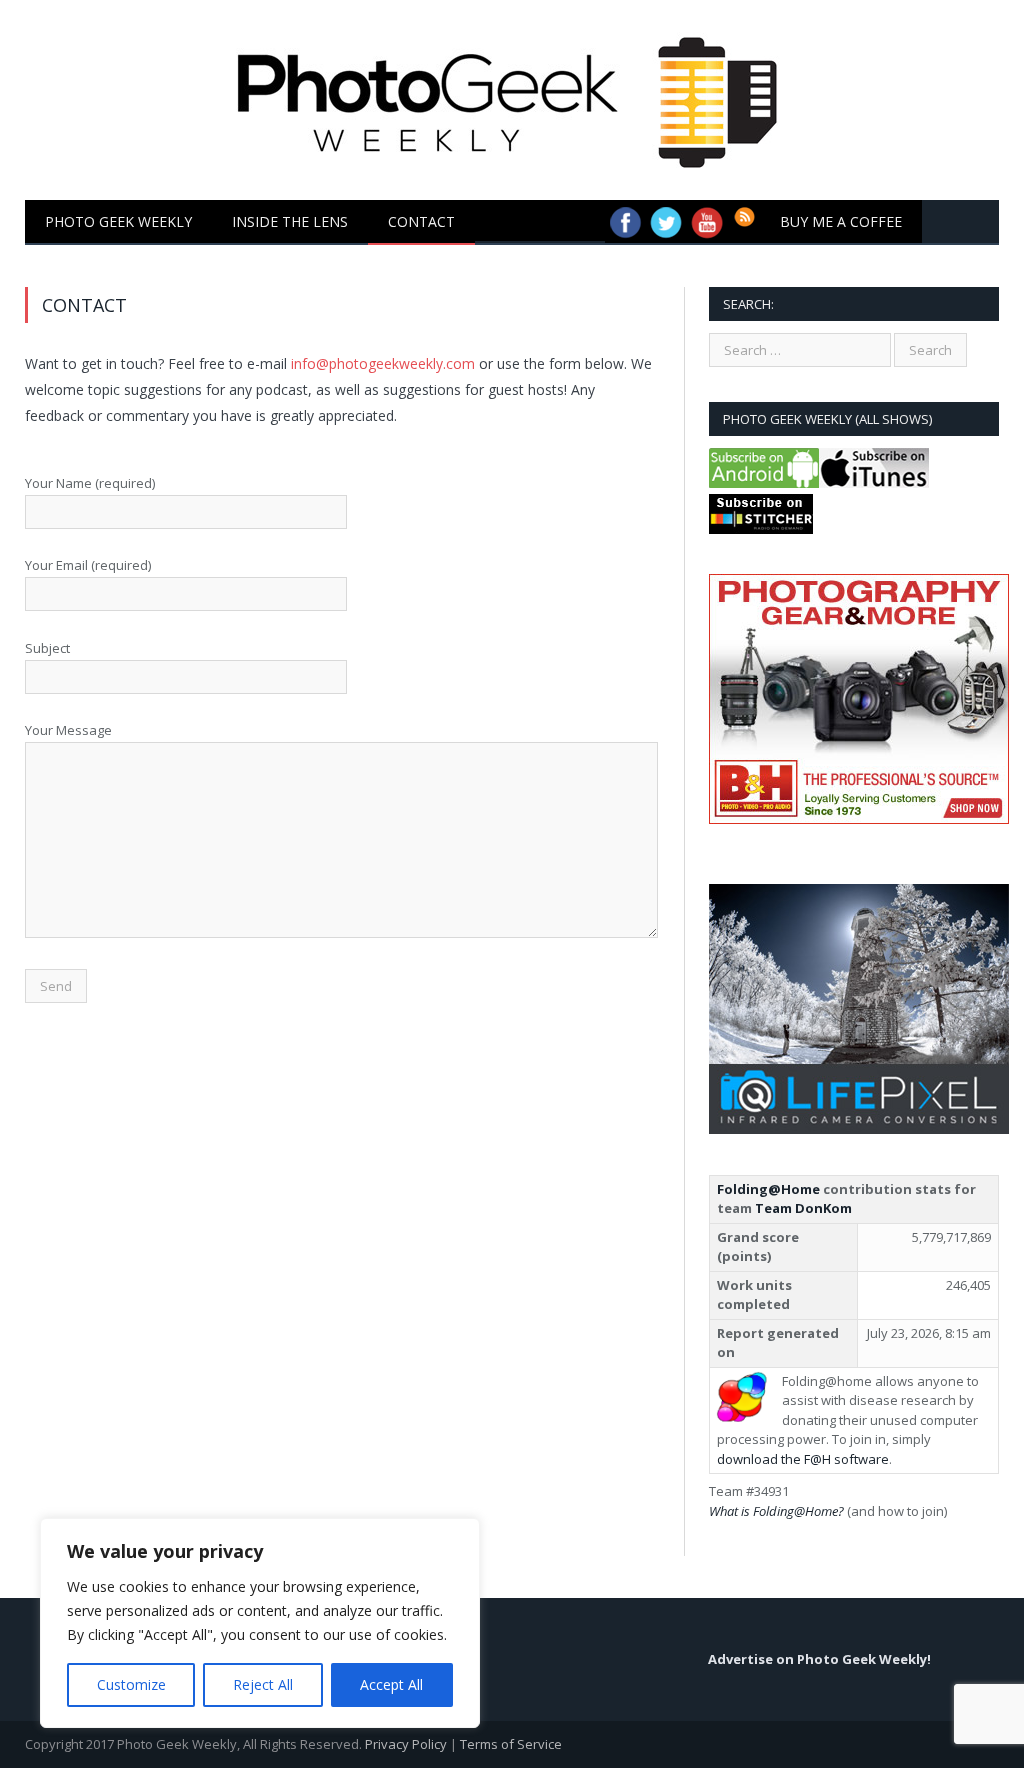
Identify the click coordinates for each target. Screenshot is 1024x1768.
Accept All (391, 1684)
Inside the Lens (290, 221)
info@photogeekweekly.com (383, 363)
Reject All (263, 1684)
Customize (131, 1684)
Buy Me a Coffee (841, 221)
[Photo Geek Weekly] (512, 95)
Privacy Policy (406, 1744)
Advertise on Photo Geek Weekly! (819, 1659)
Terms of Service (511, 1744)
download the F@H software (803, 1459)
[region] (260, 1623)
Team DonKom (803, 1208)
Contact (421, 221)
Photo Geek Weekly (118, 221)
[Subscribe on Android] (764, 483)
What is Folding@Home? (776, 1511)
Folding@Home (768, 1189)
